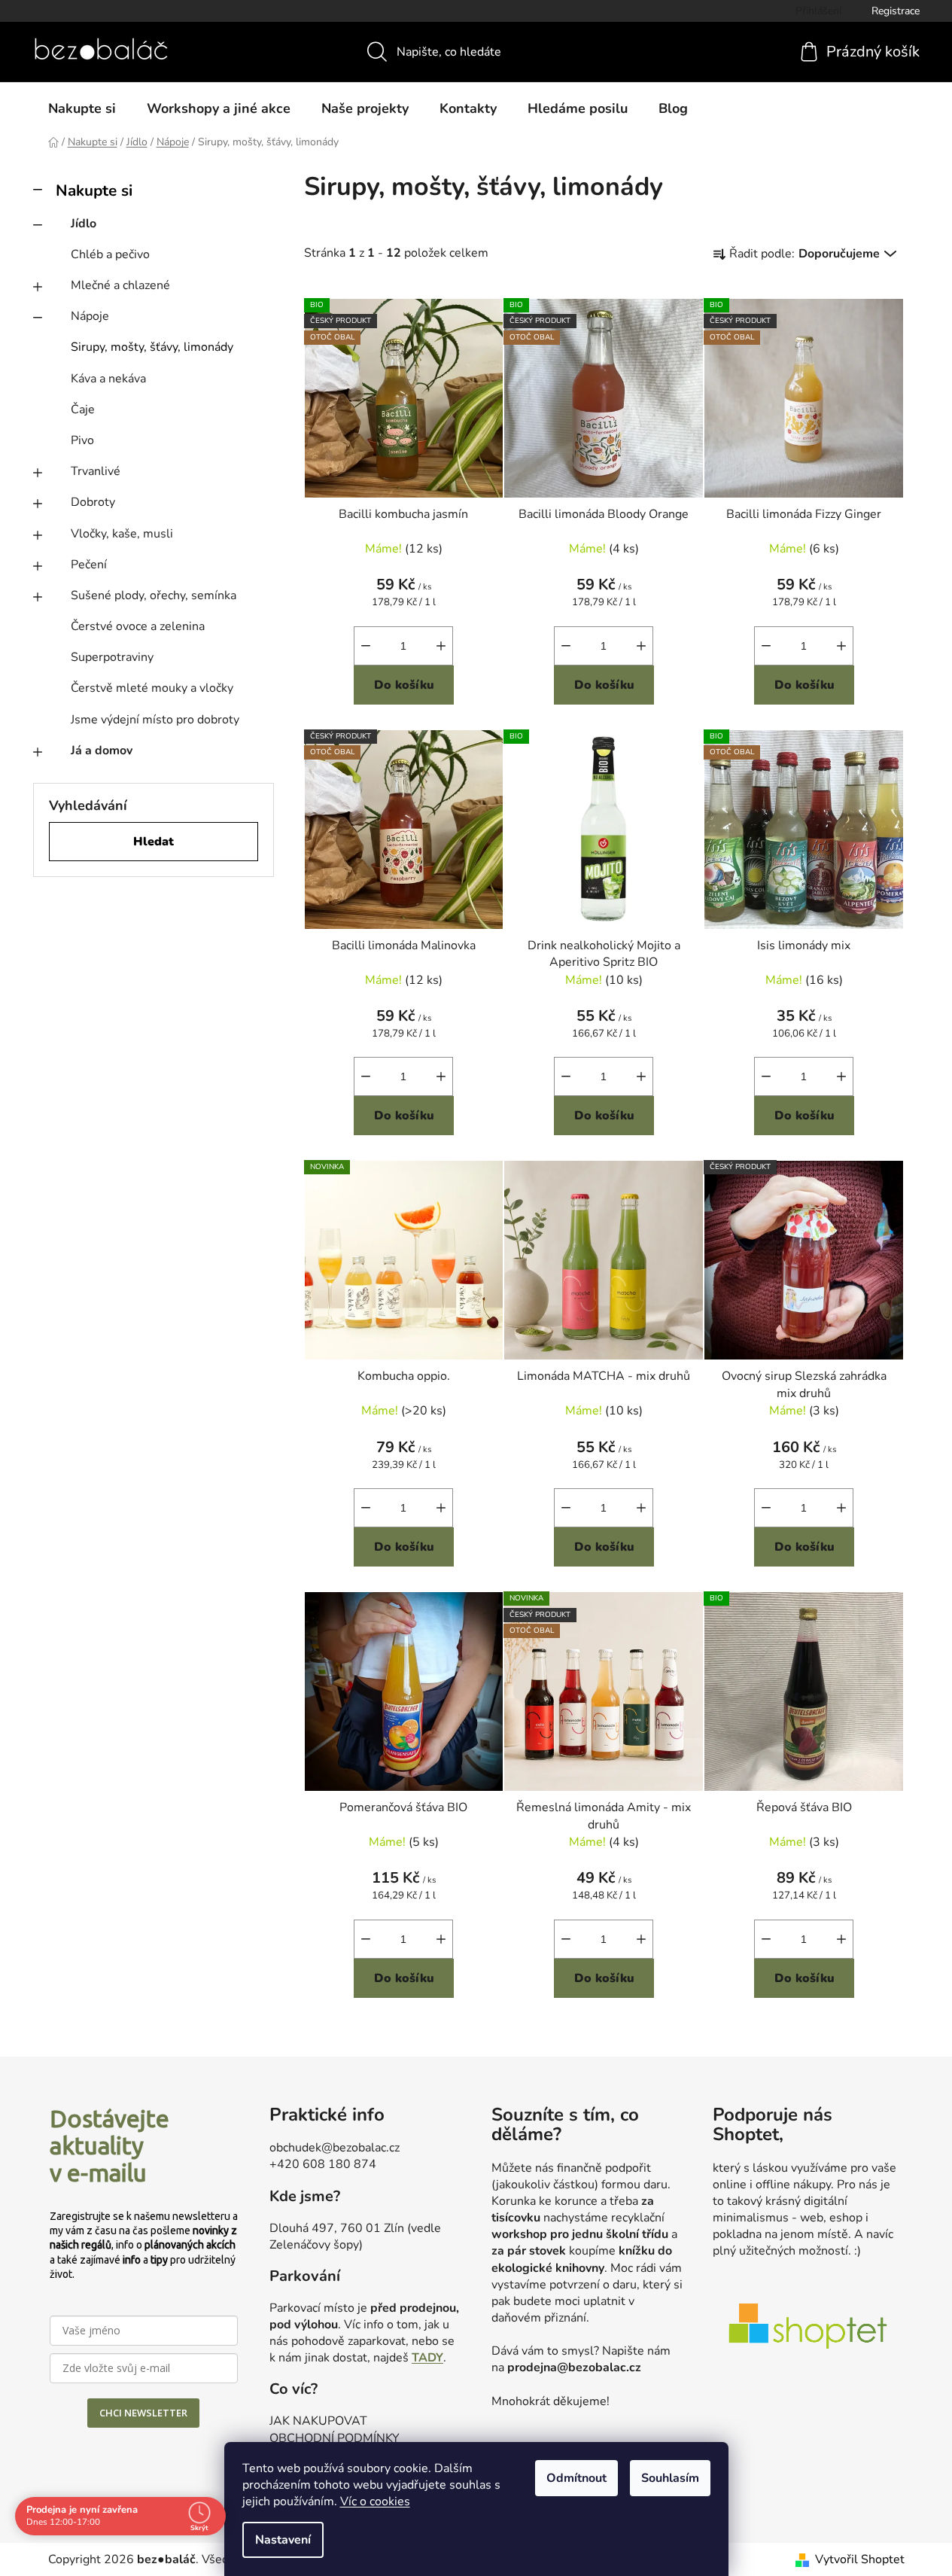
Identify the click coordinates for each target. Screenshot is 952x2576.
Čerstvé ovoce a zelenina (138, 626)
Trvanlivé (96, 471)
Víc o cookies (375, 2501)
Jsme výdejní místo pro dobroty (155, 720)
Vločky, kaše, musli (122, 534)
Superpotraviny (112, 657)
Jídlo (84, 224)
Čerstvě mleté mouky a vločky (152, 688)
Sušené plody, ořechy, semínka (154, 595)
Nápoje (90, 316)
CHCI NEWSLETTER (143, 2413)
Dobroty (93, 502)
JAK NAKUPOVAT (318, 2421)
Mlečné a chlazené (120, 285)
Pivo (82, 440)
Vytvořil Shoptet (860, 2559)
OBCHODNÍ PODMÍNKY (335, 2438)
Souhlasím (670, 2478)
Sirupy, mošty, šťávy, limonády (152, 347)
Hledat (154, 842)
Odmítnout (576, 2478)
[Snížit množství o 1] (366, 646)
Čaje (83, 410)
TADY (427, 2358)
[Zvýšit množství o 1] (441, 646)
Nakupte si (94, 190)
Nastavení (283, 2540)
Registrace (896, 11)
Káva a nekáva (108, 379)
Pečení (89, 565)
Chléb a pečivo (110, 254)
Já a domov (102, 751)
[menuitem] (82, 108)
